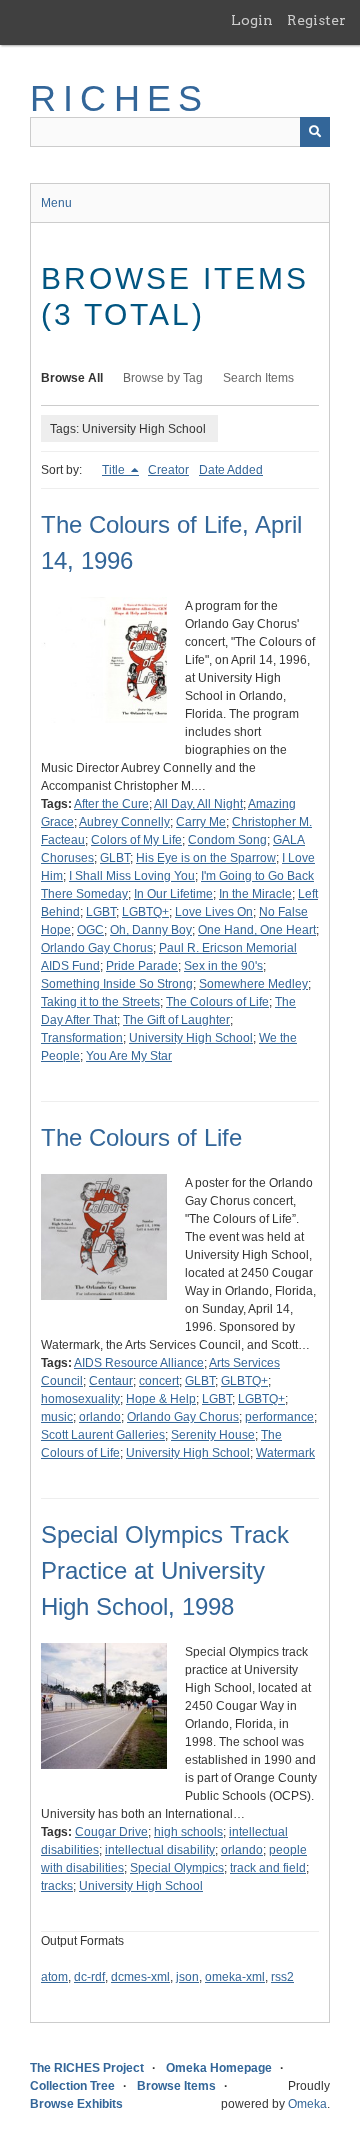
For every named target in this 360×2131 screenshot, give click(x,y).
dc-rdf (89, 1977)
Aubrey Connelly (124, 822)
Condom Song (227, 840)
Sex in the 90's (223, 966)
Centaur (111, 1381)
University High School (191, 1038)
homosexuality (80, 1399)
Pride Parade (142, 966)
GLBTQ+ (244, 1381)
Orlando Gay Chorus (97, 948)
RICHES (119, 98)
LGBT (101, 912)
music (57, 1417)
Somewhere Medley (253, 984)
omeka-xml (235, 1977)
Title (115, 470)
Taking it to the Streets (100, 1002)
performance (279, 1417)
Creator (168, 470)
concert (159, 1381)
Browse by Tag (163, 378)
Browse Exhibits (76, 2104)
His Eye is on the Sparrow (206, 858)
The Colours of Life (217, 1002)
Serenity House (213, 1435)
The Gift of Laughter (176, 1020)
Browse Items (176, 2086)
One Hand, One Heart (257, 930)
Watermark (285, 1453)
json (187, 1977)
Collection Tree (72, 2086)
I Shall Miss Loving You (132, 876)
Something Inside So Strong (117, 984)
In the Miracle (255, 894)
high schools (188, 1832)
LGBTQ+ (145, 912)
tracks (57, 1886)
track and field (268, 1868)
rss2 (282, 1977)
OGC (90, 930)
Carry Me (201, 822)
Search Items (258, 378)
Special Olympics (177, 1868)
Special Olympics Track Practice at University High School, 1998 (165, 1570)
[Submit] (315, 132)
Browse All (72, 378)
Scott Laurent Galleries (103, 1435)
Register (316, 20)
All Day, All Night (198, 804)
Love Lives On (214, 912)
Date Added (231, 470)
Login (252, 20)
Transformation (82, 1038)
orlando (100, 1417)
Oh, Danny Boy (151, 930)
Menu (56, 203)
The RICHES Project (87, 2068)
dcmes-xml (140, 1977)
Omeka (307, 2104)
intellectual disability (160, 1850)
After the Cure (111, 804)
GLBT (115, 858)
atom (54, 1977)
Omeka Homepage (219, 2068)
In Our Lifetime (173, 894)
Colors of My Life (136, 840)
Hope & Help (161, 1399)
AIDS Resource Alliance (139, 1363)
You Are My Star (129, 1056)
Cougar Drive (111, 1832)
